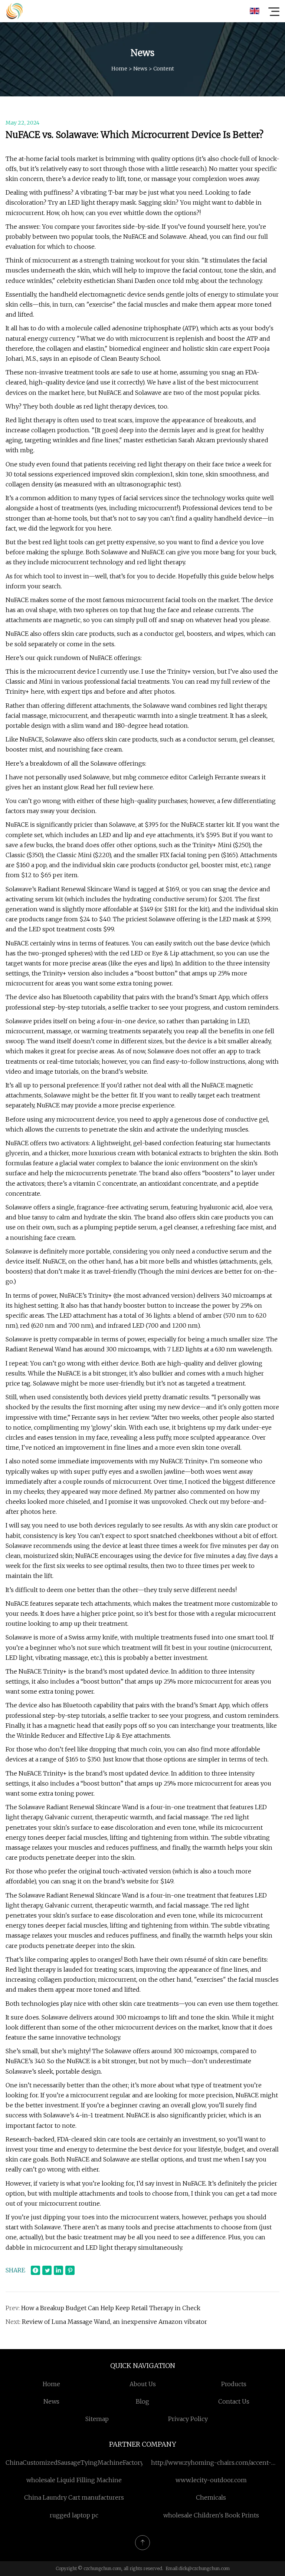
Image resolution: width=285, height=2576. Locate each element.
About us (143, 2384)
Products (234, 2384)
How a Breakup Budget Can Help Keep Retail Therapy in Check (111, 2308)
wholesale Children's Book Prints (211, 2515)
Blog (142, 2401)
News (140, 69)
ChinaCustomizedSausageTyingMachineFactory (75, 2463)
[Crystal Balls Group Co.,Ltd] (14, 11)
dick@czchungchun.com (204, 2568)
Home (119, 69)
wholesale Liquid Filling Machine (74, 2480)
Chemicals (211, 2497)
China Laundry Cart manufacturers (74, 2497)
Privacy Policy (188, 2419)
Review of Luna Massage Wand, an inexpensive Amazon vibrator (114, 2322)
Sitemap (97, 2419)
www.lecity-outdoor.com (211, 2480)
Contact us (234, 2401)
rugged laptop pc (74, 2515)
